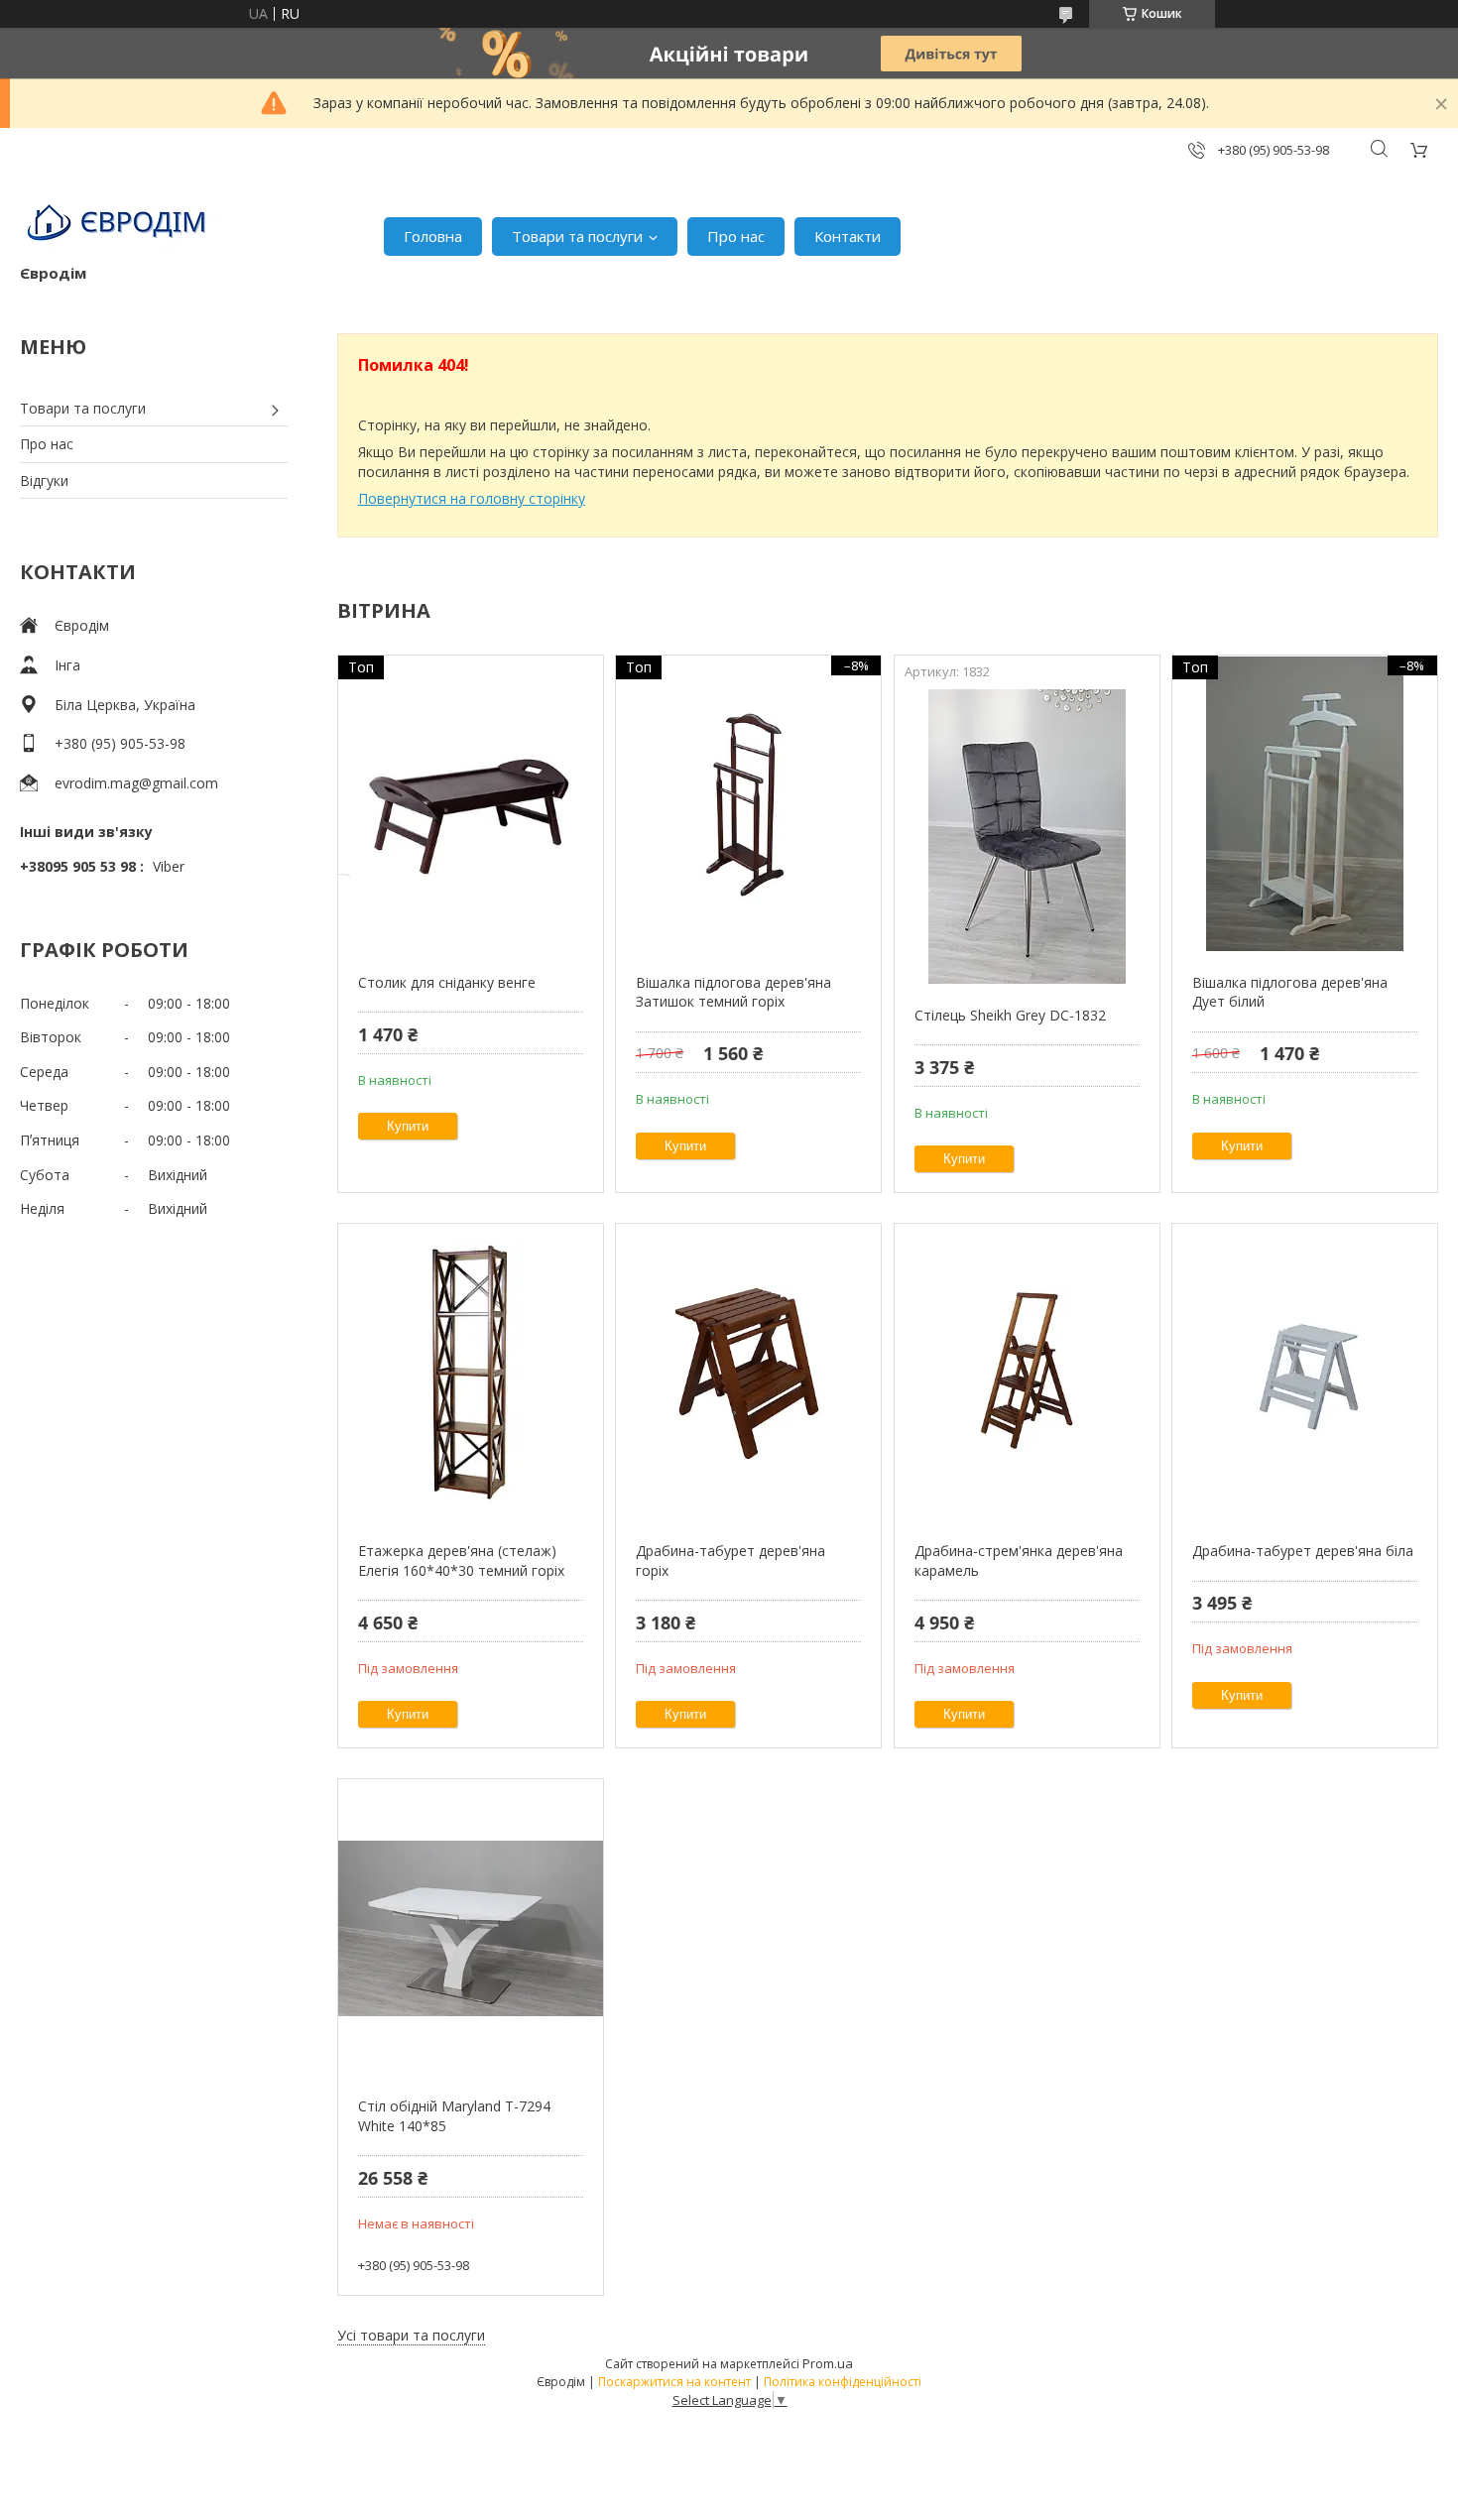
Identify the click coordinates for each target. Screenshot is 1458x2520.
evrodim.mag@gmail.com (136, 783)
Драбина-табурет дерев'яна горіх (730, 1560)
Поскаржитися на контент (674, 2382)
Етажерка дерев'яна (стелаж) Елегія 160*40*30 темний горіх (461, 1560)
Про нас (736, 236)
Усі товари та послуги (411, 2335)
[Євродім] (119, 226)
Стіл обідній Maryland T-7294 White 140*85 (454, 2116)
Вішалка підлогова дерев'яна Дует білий (1290, 992)
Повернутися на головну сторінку (472, 498)
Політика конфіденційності (843, 2382)
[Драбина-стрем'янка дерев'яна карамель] (1027, 1373)
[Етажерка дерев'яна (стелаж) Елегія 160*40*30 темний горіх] (471, 1373)
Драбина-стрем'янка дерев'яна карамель (1019, 1560)
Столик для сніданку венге (447, 982)
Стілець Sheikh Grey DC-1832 (1010, 1015)
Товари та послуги (577, 236)
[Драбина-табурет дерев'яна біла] (1305, 1373)
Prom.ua (828, 2363)
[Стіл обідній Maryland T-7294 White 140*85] (471, 1928)
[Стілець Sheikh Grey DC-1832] (1027, 837)
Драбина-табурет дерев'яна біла (1303, 1551)
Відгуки (44, 480)
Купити (408, 1126)
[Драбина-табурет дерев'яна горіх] (748, 1373)
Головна (433, 236)
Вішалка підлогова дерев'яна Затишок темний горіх (733, 992)
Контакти (848, 236)
